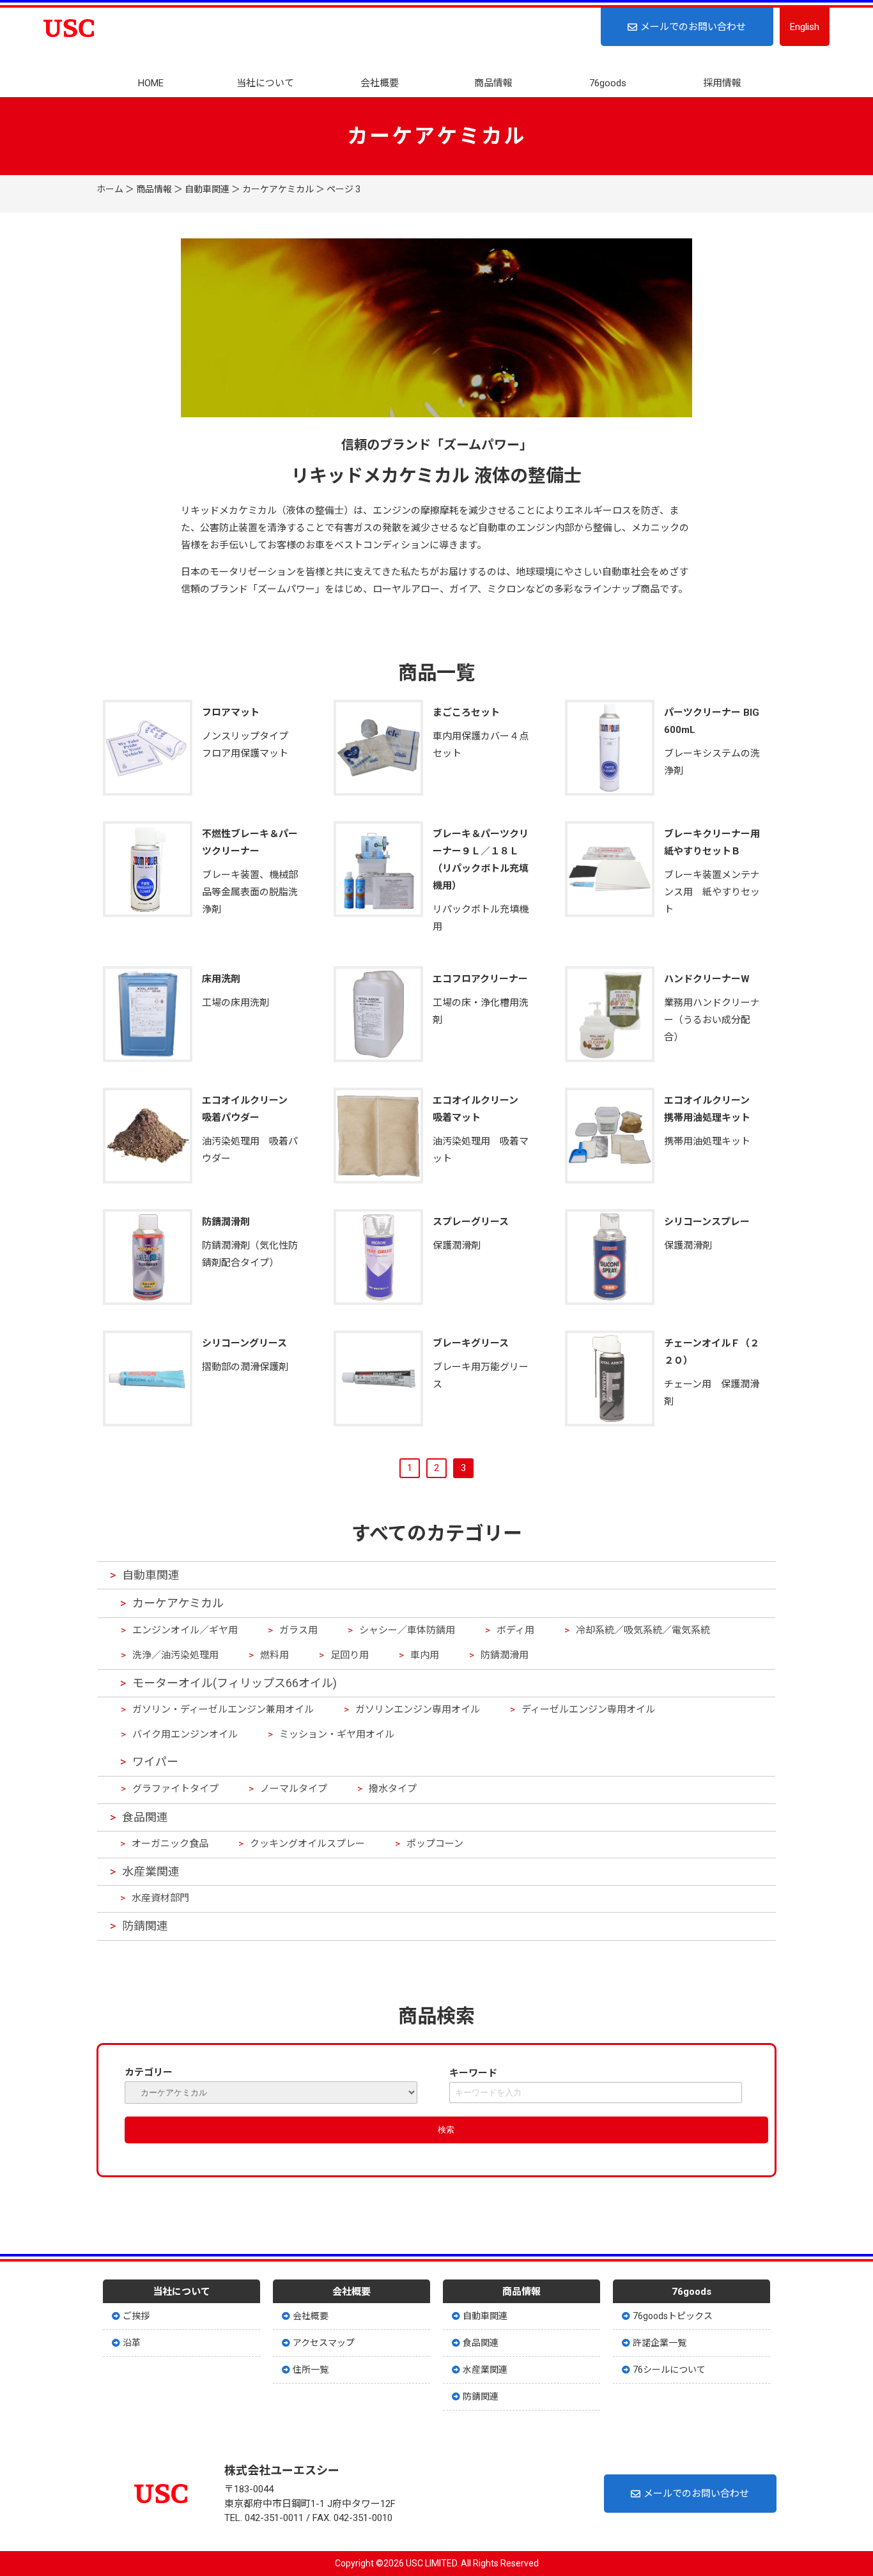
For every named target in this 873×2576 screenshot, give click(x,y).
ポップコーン (435, 1844)
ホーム (110, 189)
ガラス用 (298, 1630)
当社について (265, 83)
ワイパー (155, 1762)
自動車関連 (207, 189)
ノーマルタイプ (294, 1789)
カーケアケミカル (278, 189)
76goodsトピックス (673, 2316)
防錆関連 (145, 1926)
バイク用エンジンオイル (185, 1734)
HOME (151, 83)
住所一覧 (311, 2370)
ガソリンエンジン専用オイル (418, 1709)
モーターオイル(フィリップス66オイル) (235, 1683)
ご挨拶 (136, 2316)
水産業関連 (151, 1871)
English (805, 27)
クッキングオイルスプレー (307, 1844)
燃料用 (274, 1655)
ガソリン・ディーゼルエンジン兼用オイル (223, 1709)
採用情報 (722, 83)
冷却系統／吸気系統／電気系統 (643, 1630)
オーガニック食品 (170, 1844)
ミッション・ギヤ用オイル (337, 1734)
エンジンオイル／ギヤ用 (185, 1630)
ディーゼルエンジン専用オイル (588, 1709)
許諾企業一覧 (660, 2343)
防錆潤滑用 (505, 1655)
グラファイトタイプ (175, 1789)
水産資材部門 (160, 1898)
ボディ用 (515, 1630)
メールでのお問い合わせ (693, 27)
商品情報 (493, 83)
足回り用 (350, 1655)
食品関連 (145, 1817)
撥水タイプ (393, 1789)
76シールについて (669, 2370)
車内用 (425, 1655)
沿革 (132, 2343)
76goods (608, 83)
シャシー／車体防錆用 (407, 1630)
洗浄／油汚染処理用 (175, 1655)
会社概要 (380, 83)
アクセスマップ (324, 2343)
